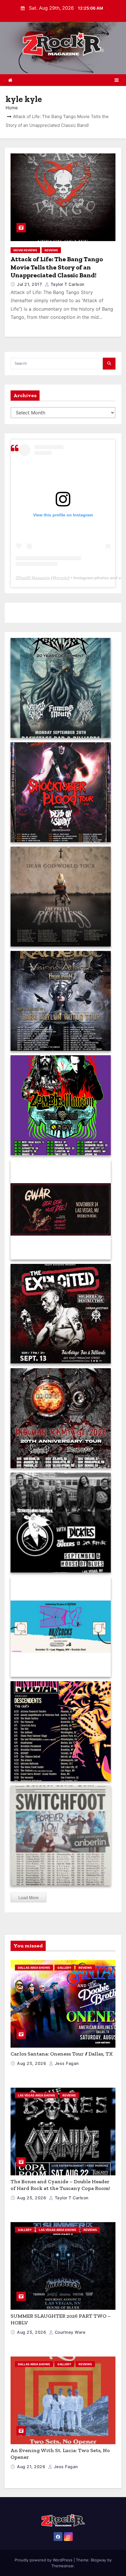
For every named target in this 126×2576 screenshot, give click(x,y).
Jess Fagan (66, 2063)
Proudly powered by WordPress (44, 2560)
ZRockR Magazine (33, 578)
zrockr (62, 578)
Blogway (98, 2560)
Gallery (64, 1968)
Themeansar (62, 2566)
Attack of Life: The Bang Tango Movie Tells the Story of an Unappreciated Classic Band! (57, 267)
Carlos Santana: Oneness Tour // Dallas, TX (62, 2054)
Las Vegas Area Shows (36, 2095)
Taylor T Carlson (67, 284)
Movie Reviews (25, 250)
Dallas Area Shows (34, 1968)
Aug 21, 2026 (32, 2467)
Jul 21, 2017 (30, 284)
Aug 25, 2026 (32, 2063)
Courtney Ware (69, 2332)
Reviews (51, 250)
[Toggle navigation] (117, 80)
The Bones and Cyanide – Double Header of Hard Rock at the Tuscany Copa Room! (60, 2185)
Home (12, 108)
